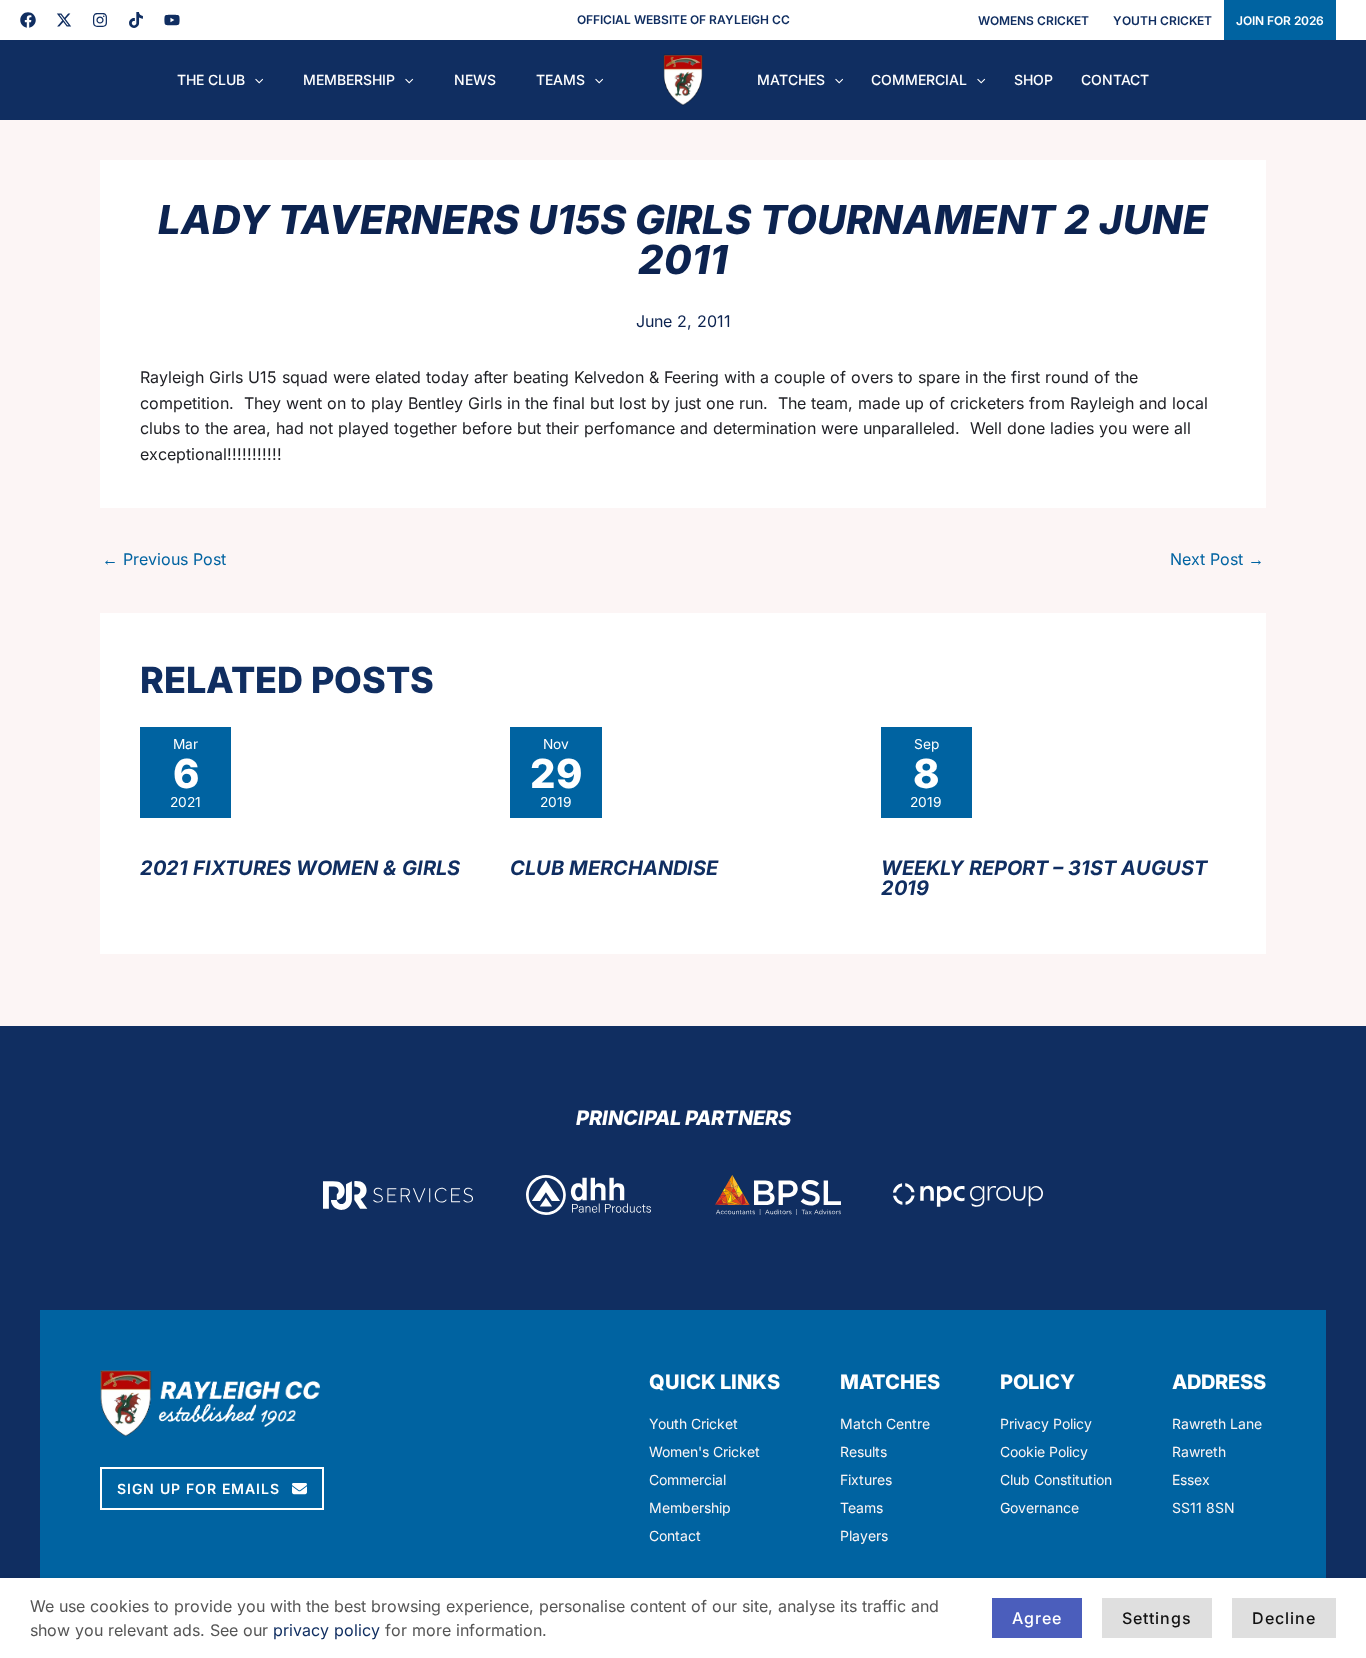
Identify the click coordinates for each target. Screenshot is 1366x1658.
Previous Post (164, 559)
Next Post (1217, 559)
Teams (861, 1507)
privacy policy (326, 1630)
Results (863, 1451)
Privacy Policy (1046, 1423)
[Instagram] (100, 21)
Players (864, 1535)
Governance (1039, 1507)
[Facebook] (28, 21)
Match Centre (885, 1423)
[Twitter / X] (64, 21)
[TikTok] (136, 21)
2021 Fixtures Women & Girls (300, 868)
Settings (1157, 1618)
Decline (1284, 1618)
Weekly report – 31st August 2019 (1044, 878)
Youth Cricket (693, 1423)
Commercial (687, 1479)
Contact (675, 1535)
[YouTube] (172, 21)
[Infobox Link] (1219, 1446)
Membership (690, 1507)
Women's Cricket (704, 1451)
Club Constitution (1056, 1479)
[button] (254, 80)
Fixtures (866, 1479)
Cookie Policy (1044, 1451)
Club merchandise (614, 868)
